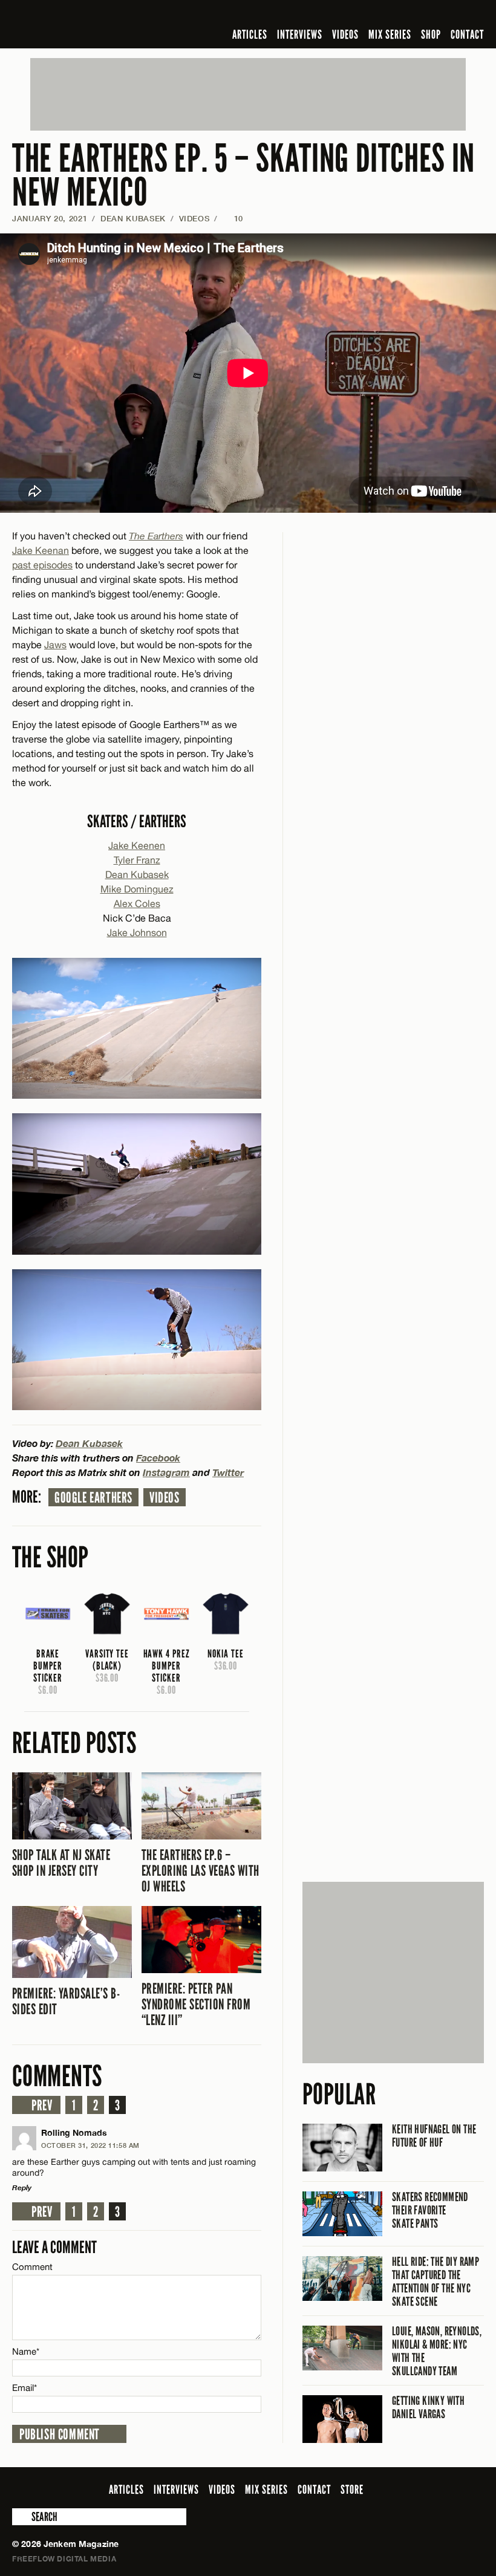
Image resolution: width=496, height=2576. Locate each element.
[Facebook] (381, 15)
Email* (24, 2388)
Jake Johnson (137, 932)
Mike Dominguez (137, 889)
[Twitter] (399, 15)
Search (21, 2517)
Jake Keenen (137, 845)
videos (165, 1498)
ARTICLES (250, 34)
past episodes (42, 565)
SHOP (431, 34)
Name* (26, 2351)
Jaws (55, 645)
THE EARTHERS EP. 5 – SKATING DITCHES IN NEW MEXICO (243, 176)
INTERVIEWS (300, 34)
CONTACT (467, 34)
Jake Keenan (41, 550)
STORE (352, 2490)
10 (233, 218)
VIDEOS (345, 34)
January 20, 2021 (50, 218)
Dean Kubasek (133, 218)
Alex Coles (137, 903)
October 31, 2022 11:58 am (90, 2145)
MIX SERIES (390, 34)
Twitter (228, 1472)
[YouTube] (444, 15)
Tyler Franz (137, 860)
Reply (22, 2187)
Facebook (158, 1458)
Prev (42, 2106)
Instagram (166, 1472)
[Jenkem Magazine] (99, 24)
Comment (33, 2267)
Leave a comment (54, 2247)
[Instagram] (418, 15)
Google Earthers (93, 1498)
